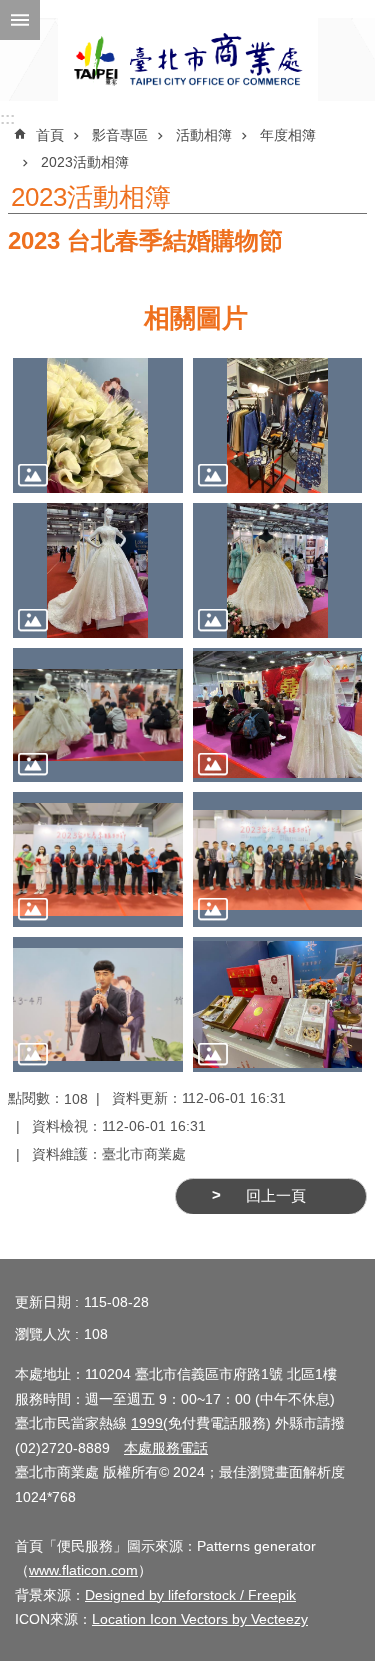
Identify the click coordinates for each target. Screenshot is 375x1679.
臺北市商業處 (188, 59)
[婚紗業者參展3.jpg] (278, 570)
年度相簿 (288, 135)
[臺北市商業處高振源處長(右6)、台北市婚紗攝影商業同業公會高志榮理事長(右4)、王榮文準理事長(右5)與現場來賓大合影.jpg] (98, 859)
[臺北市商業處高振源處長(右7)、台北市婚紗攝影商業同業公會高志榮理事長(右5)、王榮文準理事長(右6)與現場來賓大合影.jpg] (278, 859)
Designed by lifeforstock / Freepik (190, 1595)
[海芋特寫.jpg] (98, 425)
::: (7, 118)
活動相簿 (204, 135)
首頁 (50, 135)
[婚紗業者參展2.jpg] (98, 570)
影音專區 (120, 135)
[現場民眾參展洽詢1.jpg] (98, 715)
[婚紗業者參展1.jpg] (278, 425)
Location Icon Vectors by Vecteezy (200, 1619)
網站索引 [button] (20, 20)
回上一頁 (276, 1196)
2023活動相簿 (85, 162)
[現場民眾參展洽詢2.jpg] (278, 715)
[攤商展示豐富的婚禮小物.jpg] (278, 1004)
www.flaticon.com (83, 1570)
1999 (147, 1423)
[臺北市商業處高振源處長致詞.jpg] (98, 1004)
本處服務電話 (166, 1448)
